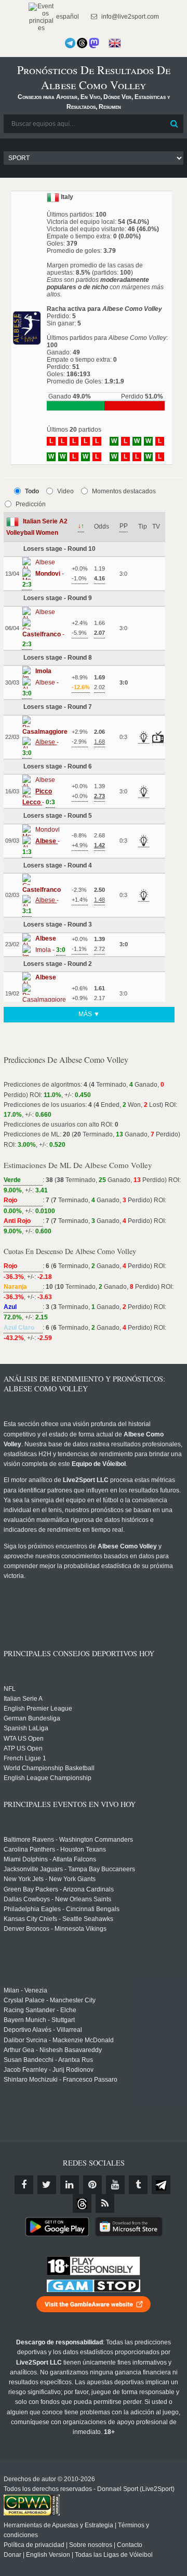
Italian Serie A (23, 1699)
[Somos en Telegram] (70, 43)
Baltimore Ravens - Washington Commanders (68, 1840)
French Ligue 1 (25, 1758)
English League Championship (48, 1778)
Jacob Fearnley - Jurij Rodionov (49, 2070)
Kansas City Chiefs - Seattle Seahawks (58, 1919)
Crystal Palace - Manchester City (50, 2000)
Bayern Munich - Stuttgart (39, 2020)
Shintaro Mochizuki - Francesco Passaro (61, 2080)
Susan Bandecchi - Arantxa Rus (48, 2060)
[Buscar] (175, 124)
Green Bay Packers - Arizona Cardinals (59, 1889)
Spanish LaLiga (26, 1728)
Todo (32, 491)
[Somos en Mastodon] (94, 43)
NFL (10, 1689)
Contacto (130, 2545)
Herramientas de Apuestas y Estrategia (58, 2525)
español (67, 17)
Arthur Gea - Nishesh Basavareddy (53, 2050)
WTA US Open (24, 1739)
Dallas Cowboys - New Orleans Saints (57, 1899)
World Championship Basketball (49, 1768)
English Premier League (38, 1709)
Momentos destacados (124, 491)
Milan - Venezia (25, 1990)
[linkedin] (70, 2185)
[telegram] (161, 2185)
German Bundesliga (32, 1718)
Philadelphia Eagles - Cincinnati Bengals (62, 1909)
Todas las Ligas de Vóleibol (114, 2555)
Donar (12, 2555)
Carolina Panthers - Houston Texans (55, 1849)
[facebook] (24, 2185)
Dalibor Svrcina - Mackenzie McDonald (59, 2040)
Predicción (31, 504)
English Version (48, 2555)
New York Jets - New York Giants (50, 1879)
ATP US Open (23, 1748)
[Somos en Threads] (82, 43)
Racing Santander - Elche (40, 2010)
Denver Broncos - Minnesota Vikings (55, 1929)
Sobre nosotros (91, 2545)
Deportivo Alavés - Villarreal (43, 2030)
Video (65, 491)
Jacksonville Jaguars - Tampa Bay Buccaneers (69, 1869)
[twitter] (47, 2185)
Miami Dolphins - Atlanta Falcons (50, 1859)
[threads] (82, 2203)
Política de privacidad (34, 2545)
